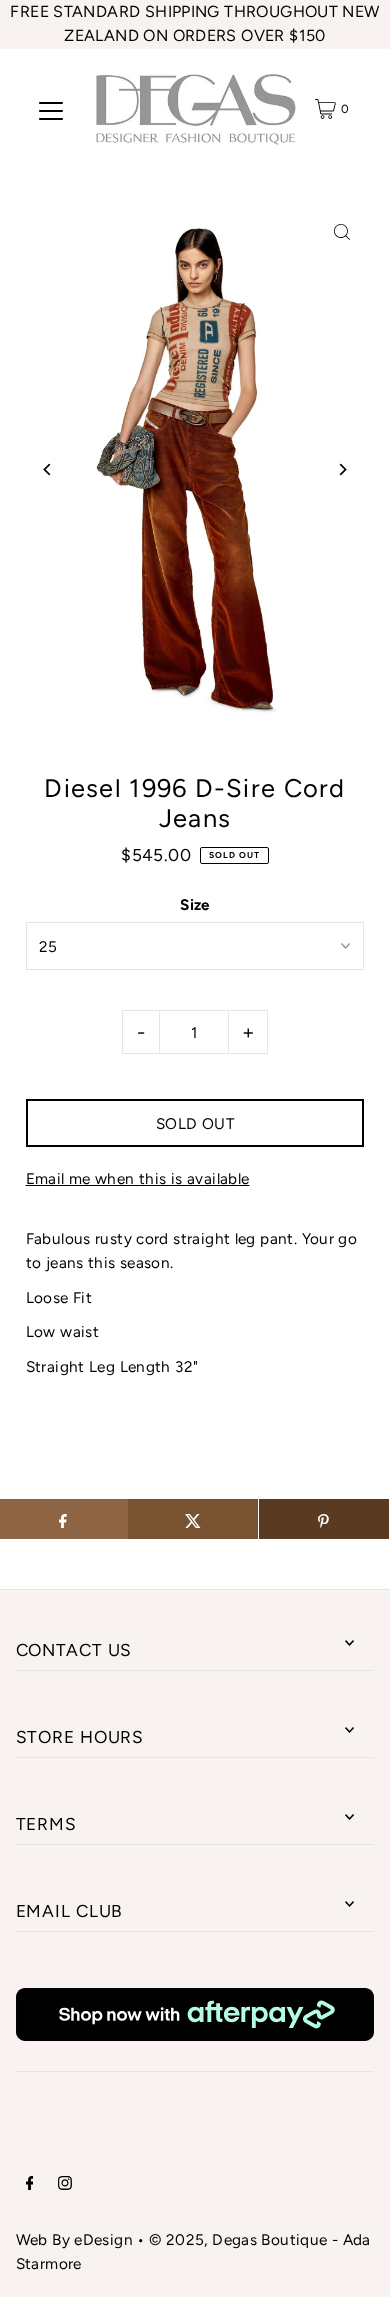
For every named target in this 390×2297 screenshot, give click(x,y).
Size (195, 904)
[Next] (341, 469)
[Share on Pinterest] (324, 1519)
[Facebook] (30, 2185)
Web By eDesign (74, 2239)
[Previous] (48, 469)
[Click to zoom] (341, 232)
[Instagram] (65, 2185)
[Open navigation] (51, 109)
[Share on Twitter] (193, 1519)
